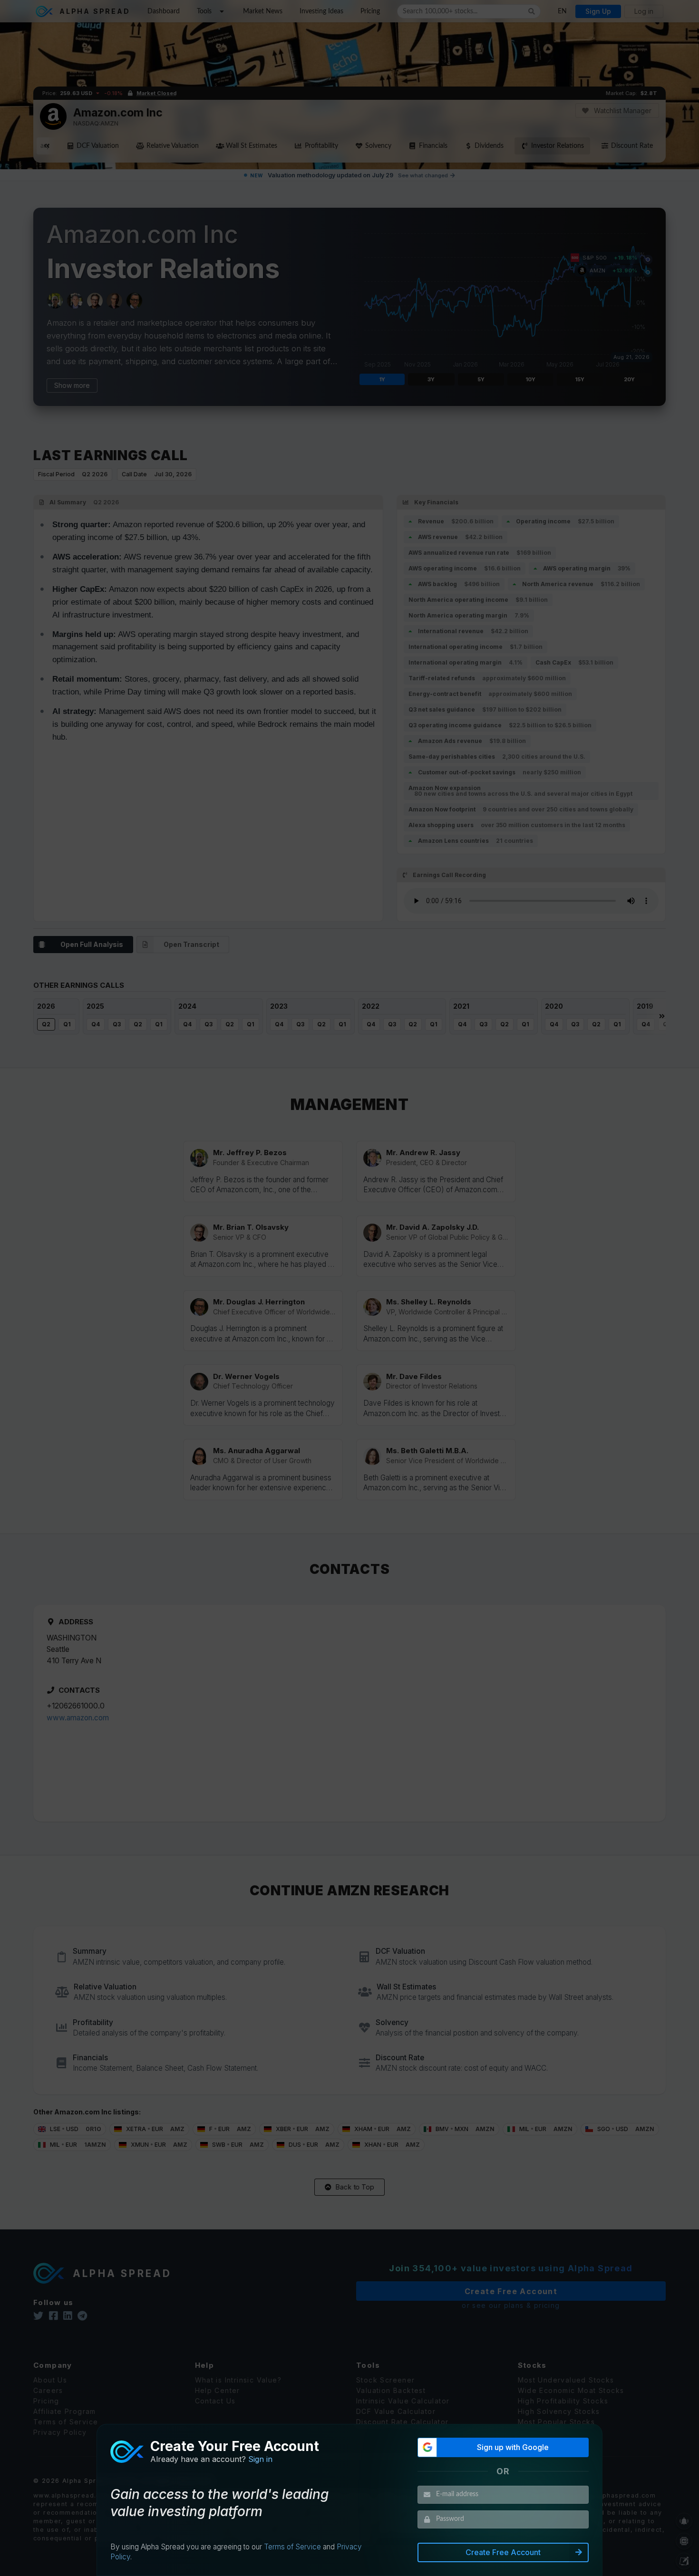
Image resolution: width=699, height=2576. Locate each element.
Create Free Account (503, 2552)
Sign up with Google (513, 2447)
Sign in (260, 2459)
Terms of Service (292, 2547)
